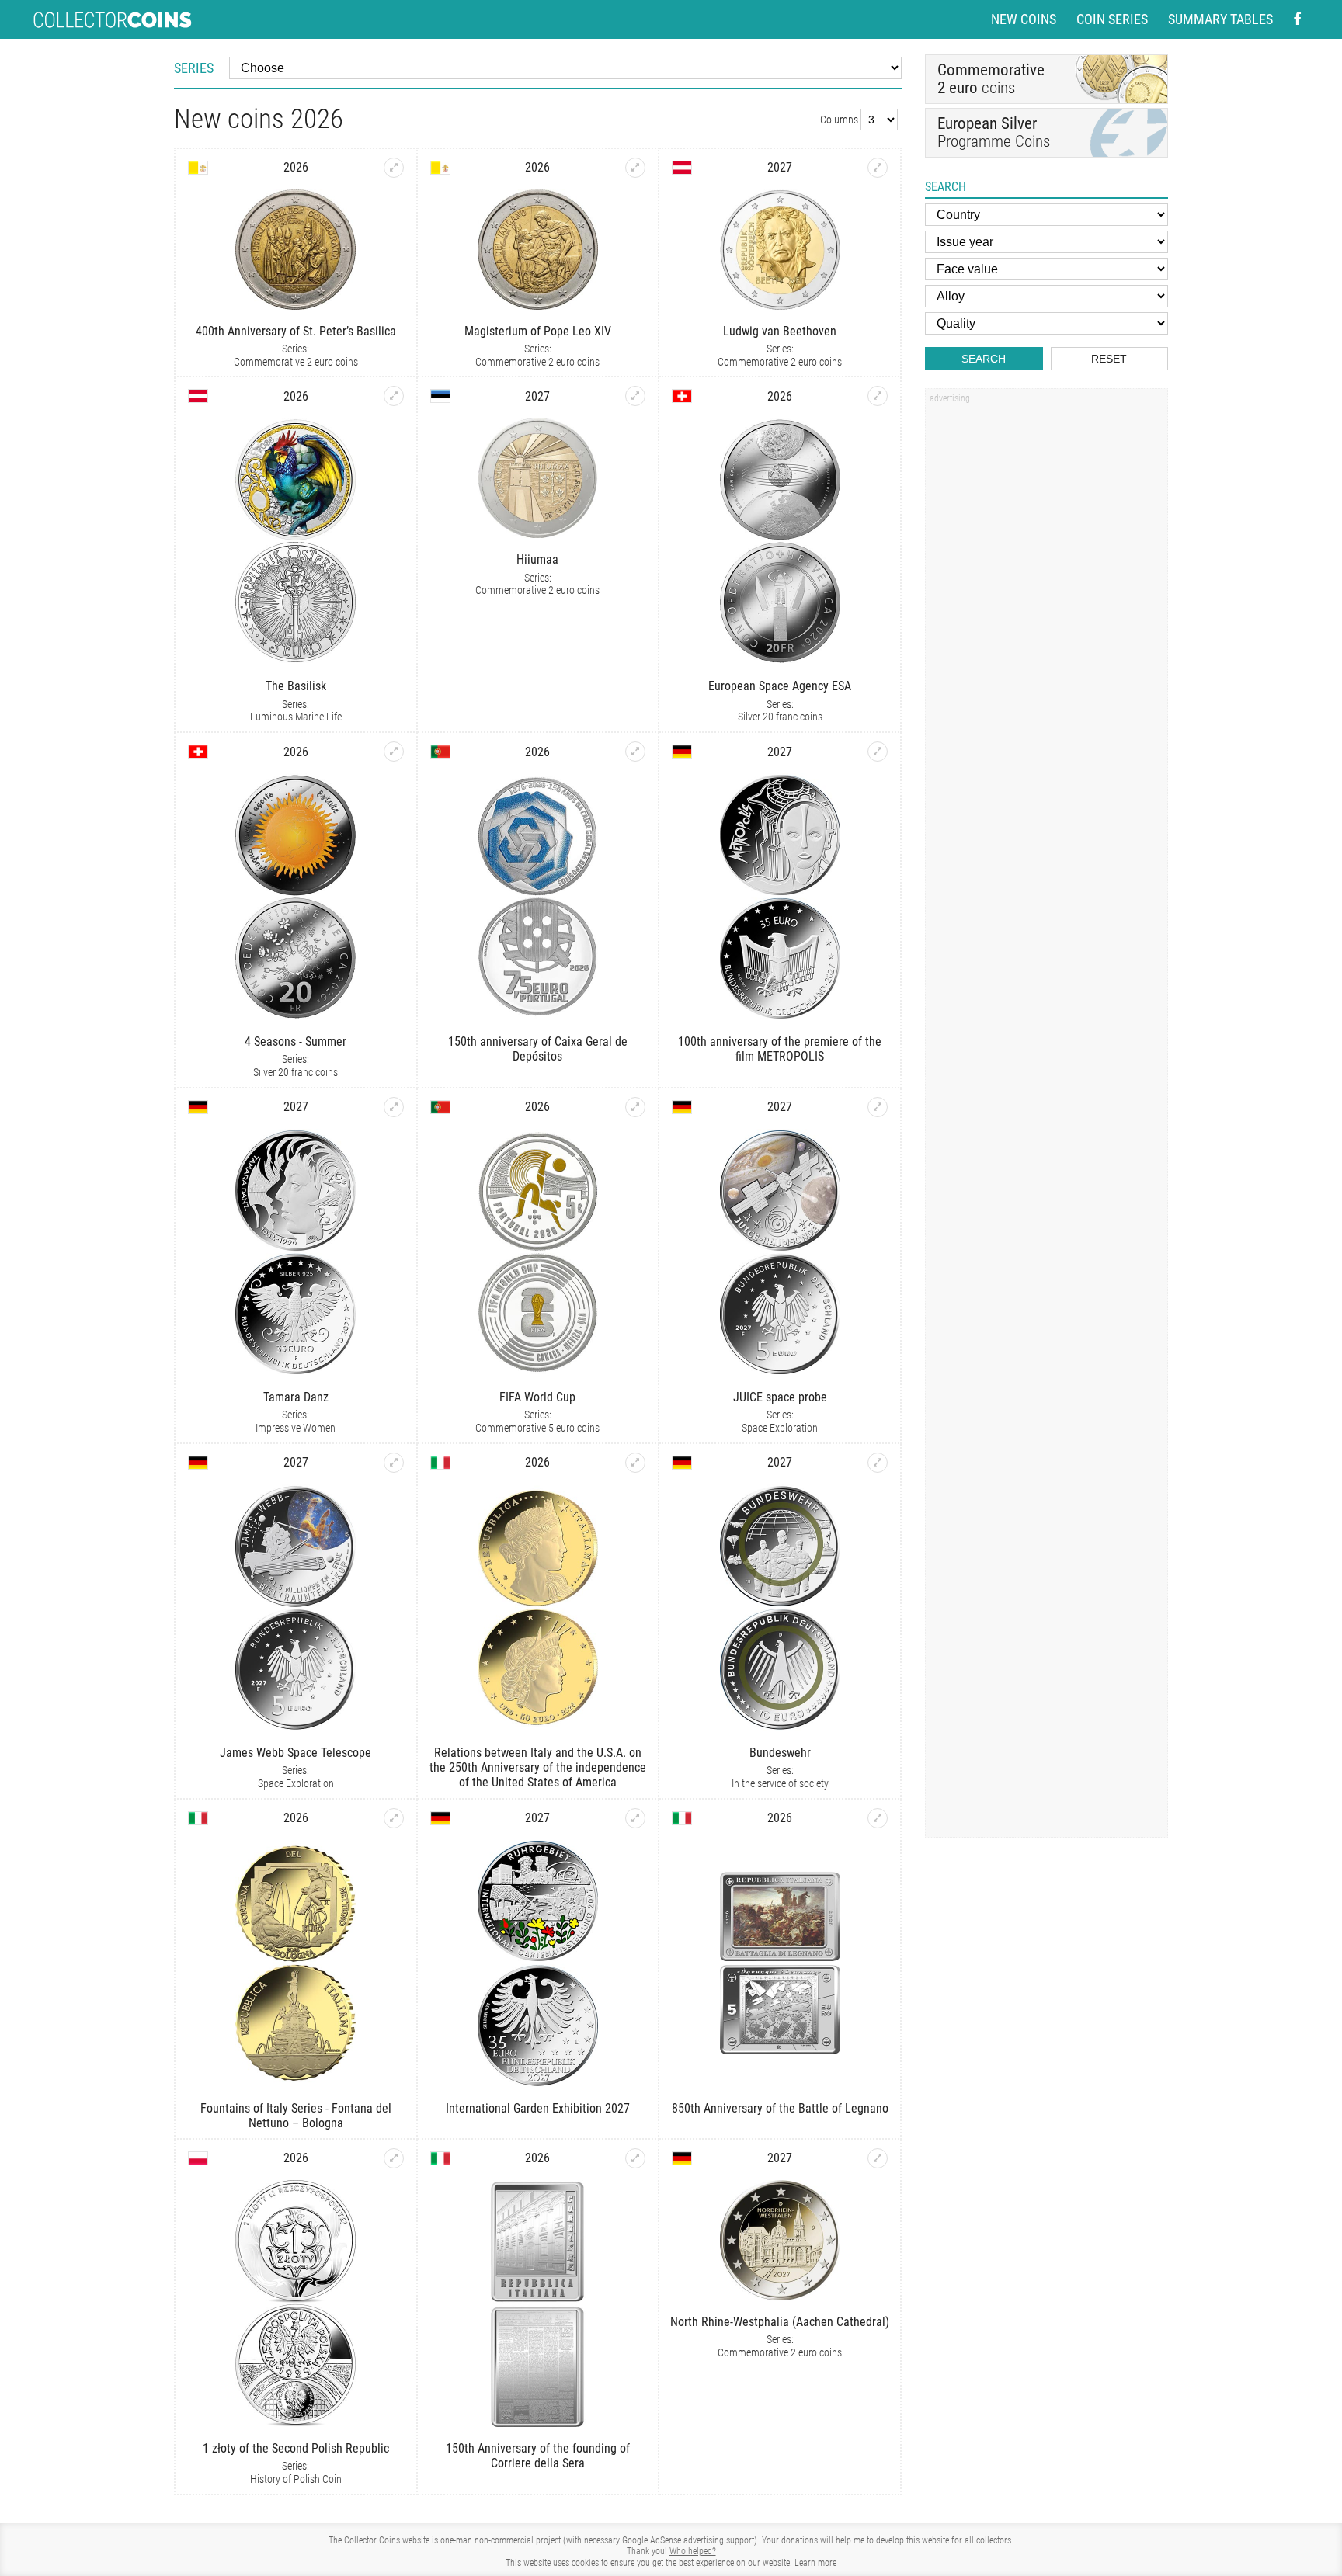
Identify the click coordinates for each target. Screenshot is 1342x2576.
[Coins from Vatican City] (198, 168)
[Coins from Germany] (682, 752)
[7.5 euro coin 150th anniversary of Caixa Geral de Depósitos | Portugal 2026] (635, 752)
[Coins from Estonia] (440, 396)
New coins (1024, 19)
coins (991, 79)
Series (194, 68)
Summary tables (1220, 19)
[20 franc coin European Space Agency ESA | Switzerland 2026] (878, 396)
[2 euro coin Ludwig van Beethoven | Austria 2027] (878, 168)
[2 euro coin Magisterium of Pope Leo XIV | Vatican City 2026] (635, 168)
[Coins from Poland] (198, 2158)
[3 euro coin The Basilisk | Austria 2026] (394, 396)
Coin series (1112, 19)
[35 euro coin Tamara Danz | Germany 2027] (394, 1107)
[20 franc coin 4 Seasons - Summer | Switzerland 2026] (394, 752)
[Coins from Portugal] (440, 752)
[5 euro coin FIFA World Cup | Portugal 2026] (635, 1107)
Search (984, 359)
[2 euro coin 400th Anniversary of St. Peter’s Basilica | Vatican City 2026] (394, 168)
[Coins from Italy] (440, 1463)
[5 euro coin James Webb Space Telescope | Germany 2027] (394, 1463)
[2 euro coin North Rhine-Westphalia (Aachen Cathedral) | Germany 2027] (878, 2158)
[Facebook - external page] (1297, 20)
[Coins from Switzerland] (682, 396)
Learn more (815, 2563)
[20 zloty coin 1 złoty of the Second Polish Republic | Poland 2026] (394, 2158)
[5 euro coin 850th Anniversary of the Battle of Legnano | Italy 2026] (878, 1818)
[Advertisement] (1046, 644)
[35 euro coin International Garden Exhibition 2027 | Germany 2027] (635, 1818)
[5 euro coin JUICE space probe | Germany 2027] (878, 1107)
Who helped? (693, 2551)
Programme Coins (994, 132)
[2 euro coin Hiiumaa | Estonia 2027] (635, 396)
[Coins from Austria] (682, 168)
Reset (1109, 359)
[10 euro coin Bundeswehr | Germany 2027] (878, 1463)
